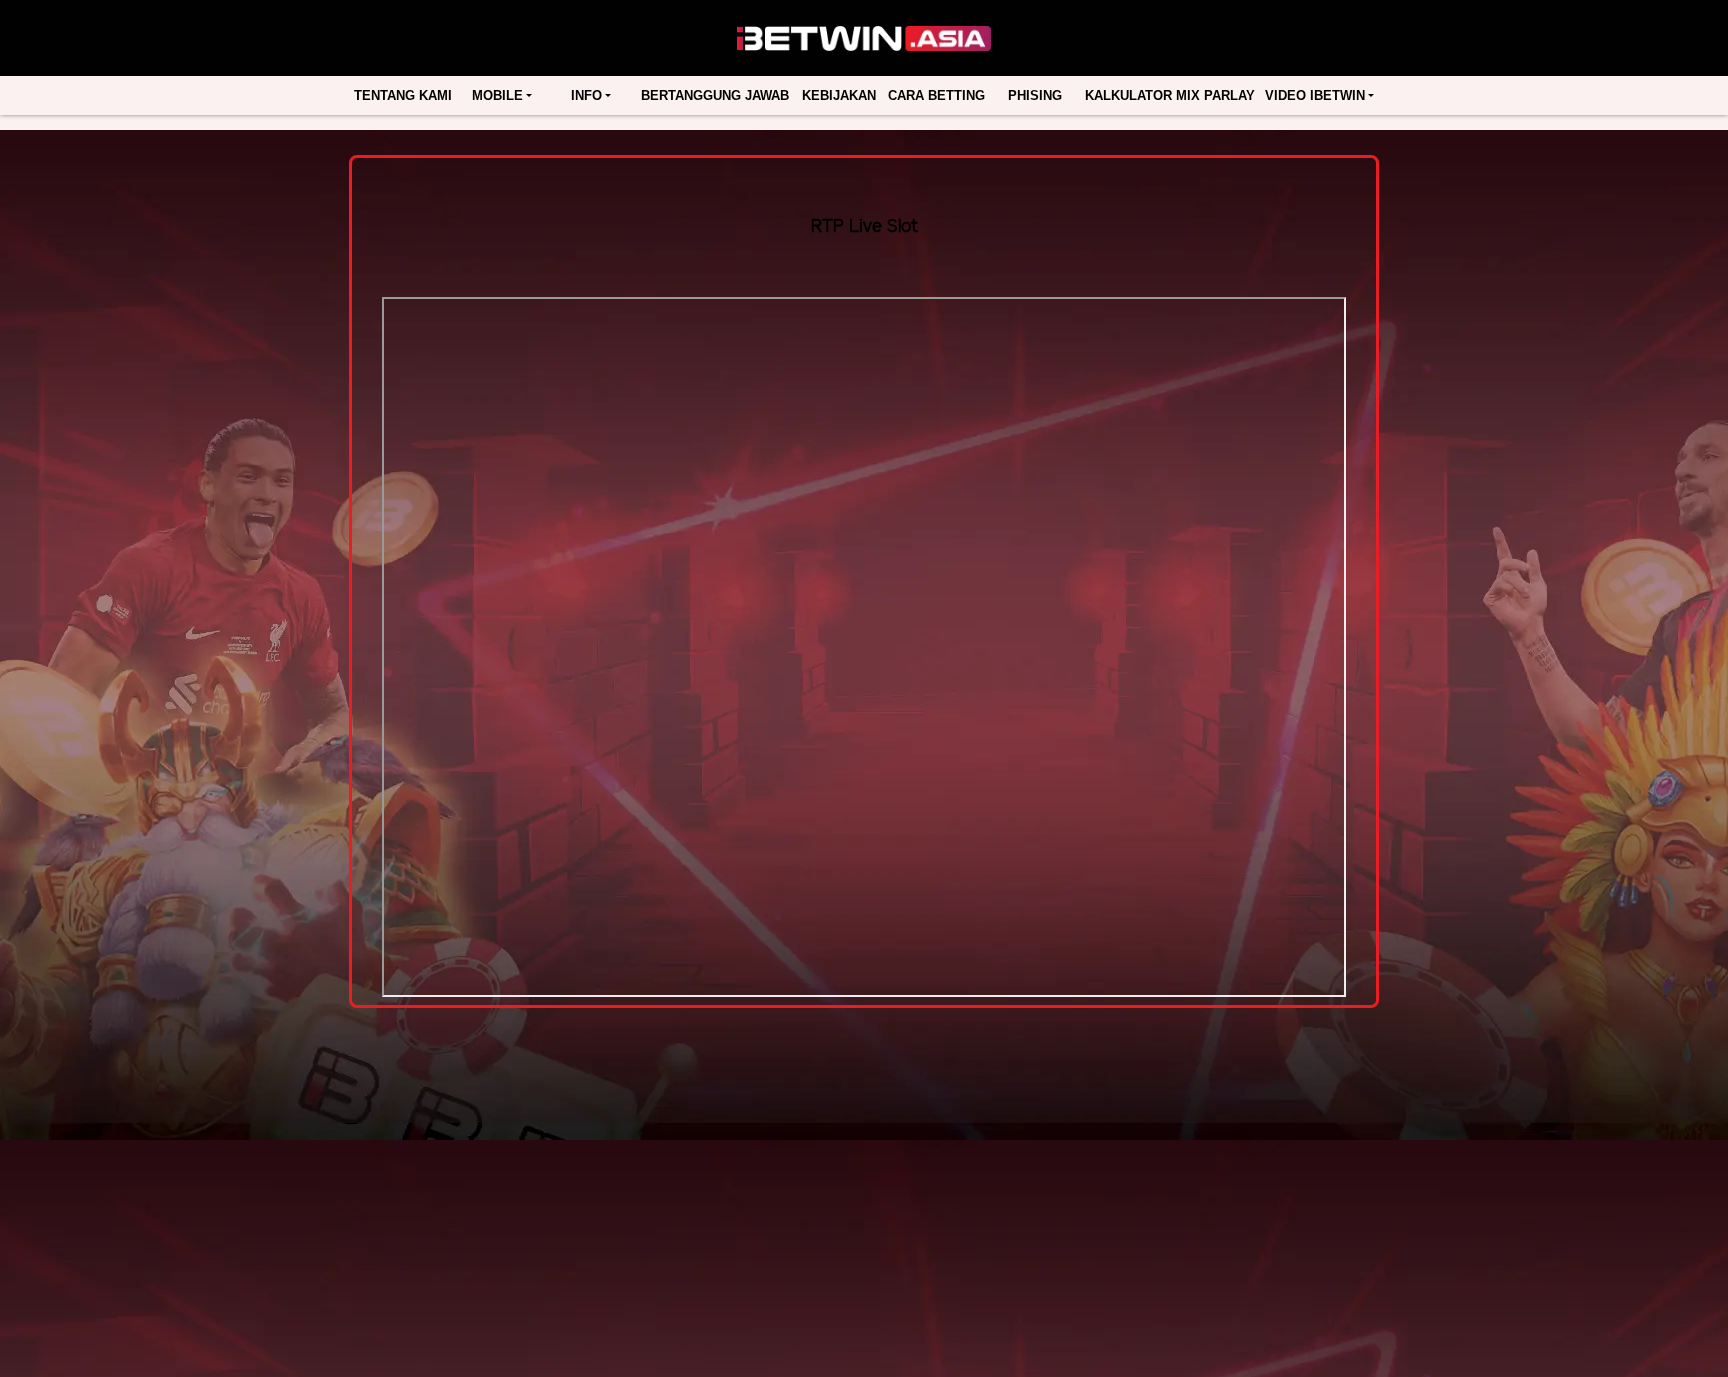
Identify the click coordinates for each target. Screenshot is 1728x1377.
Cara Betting (936, 95)
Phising (1035, 95)
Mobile (497, 95)
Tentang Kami (403, 95)
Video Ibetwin (1315, 95)
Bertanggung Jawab (715, 95)
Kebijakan (839, 95)
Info (586, 95)
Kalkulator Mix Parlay (1170, 95)
